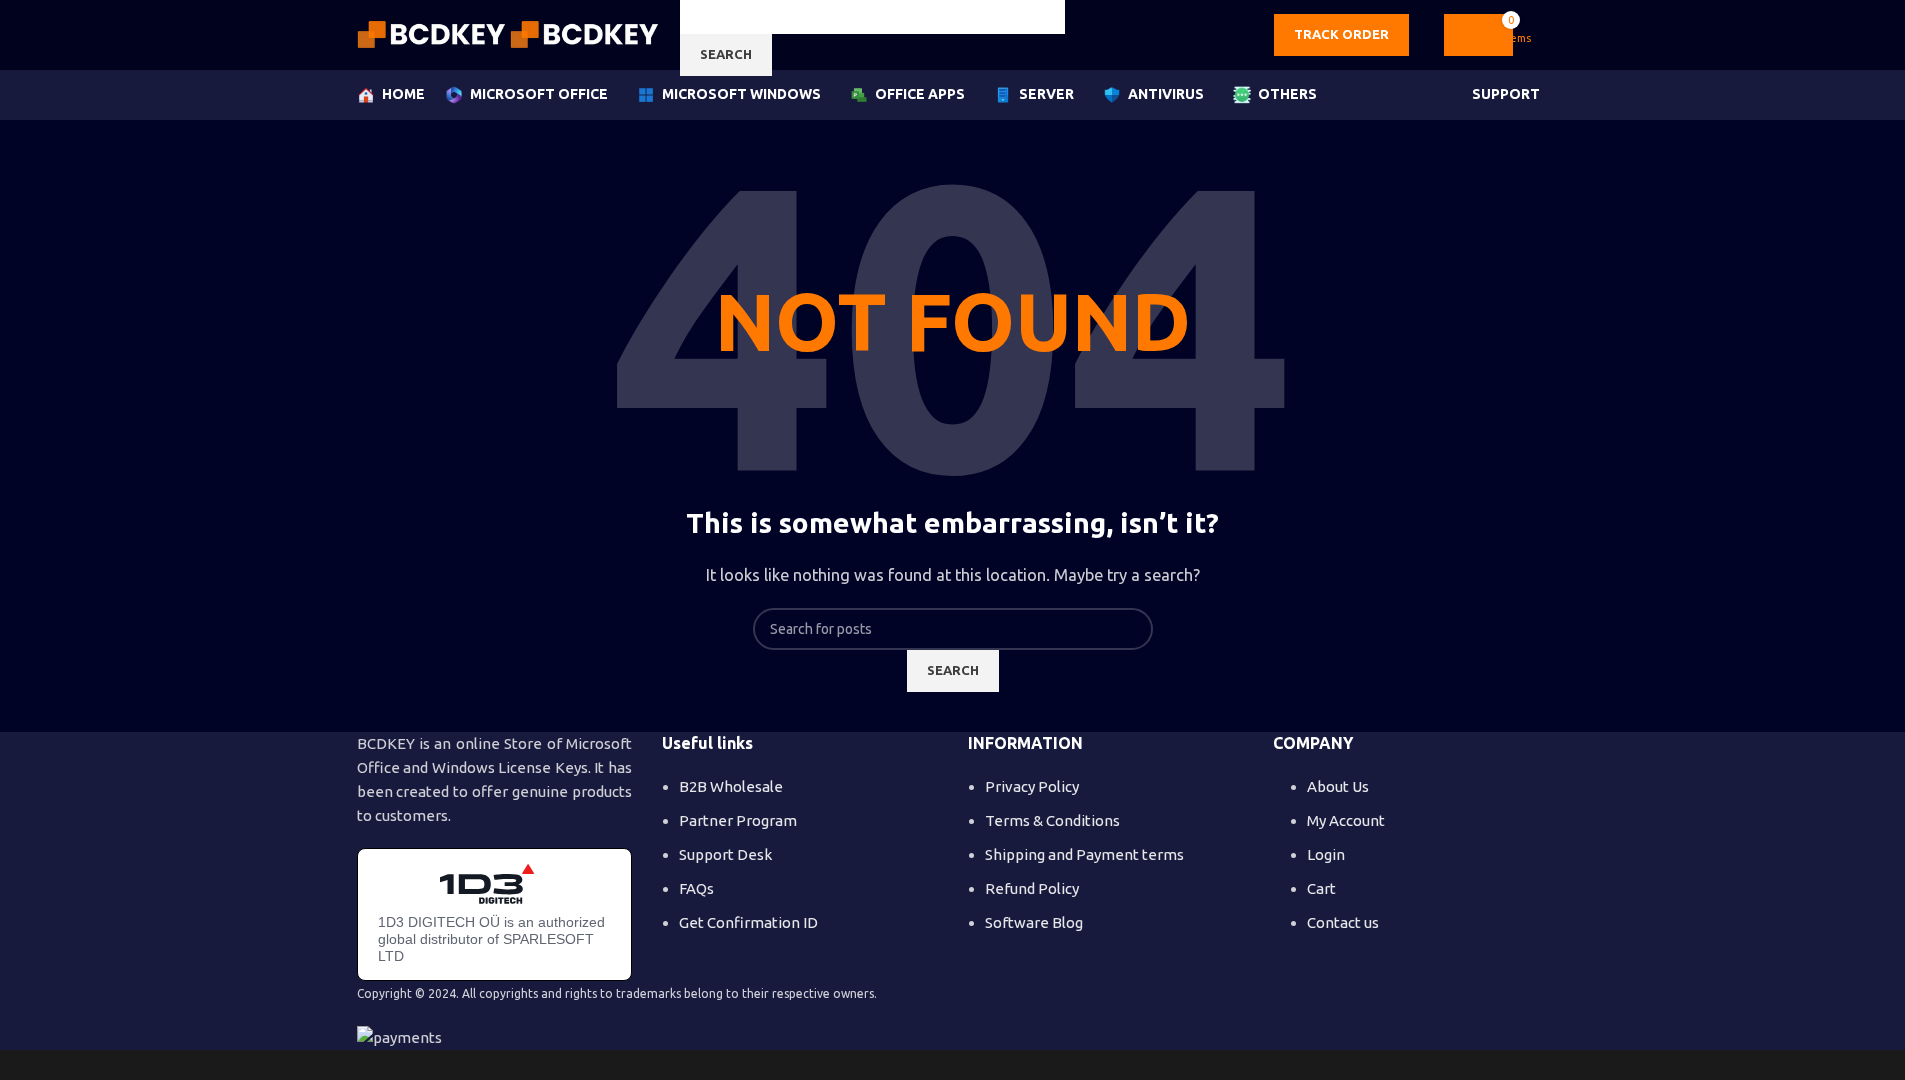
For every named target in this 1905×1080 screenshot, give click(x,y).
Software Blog (1034, 922)
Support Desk (725, 854)
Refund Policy (1032, 888)
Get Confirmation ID (748, 922)
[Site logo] (433, 33)
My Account (1346, 820)
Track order (1341, 34)
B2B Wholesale (731, 786)
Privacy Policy (1032, 786)
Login (1326, 854)
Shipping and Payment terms (1084, 854)
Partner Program (738, 820)
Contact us (1343, 922)
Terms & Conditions (1052, 820)
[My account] (1541, 35)
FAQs (696, 888)
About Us (1338, 786)
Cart (1321, 888)
